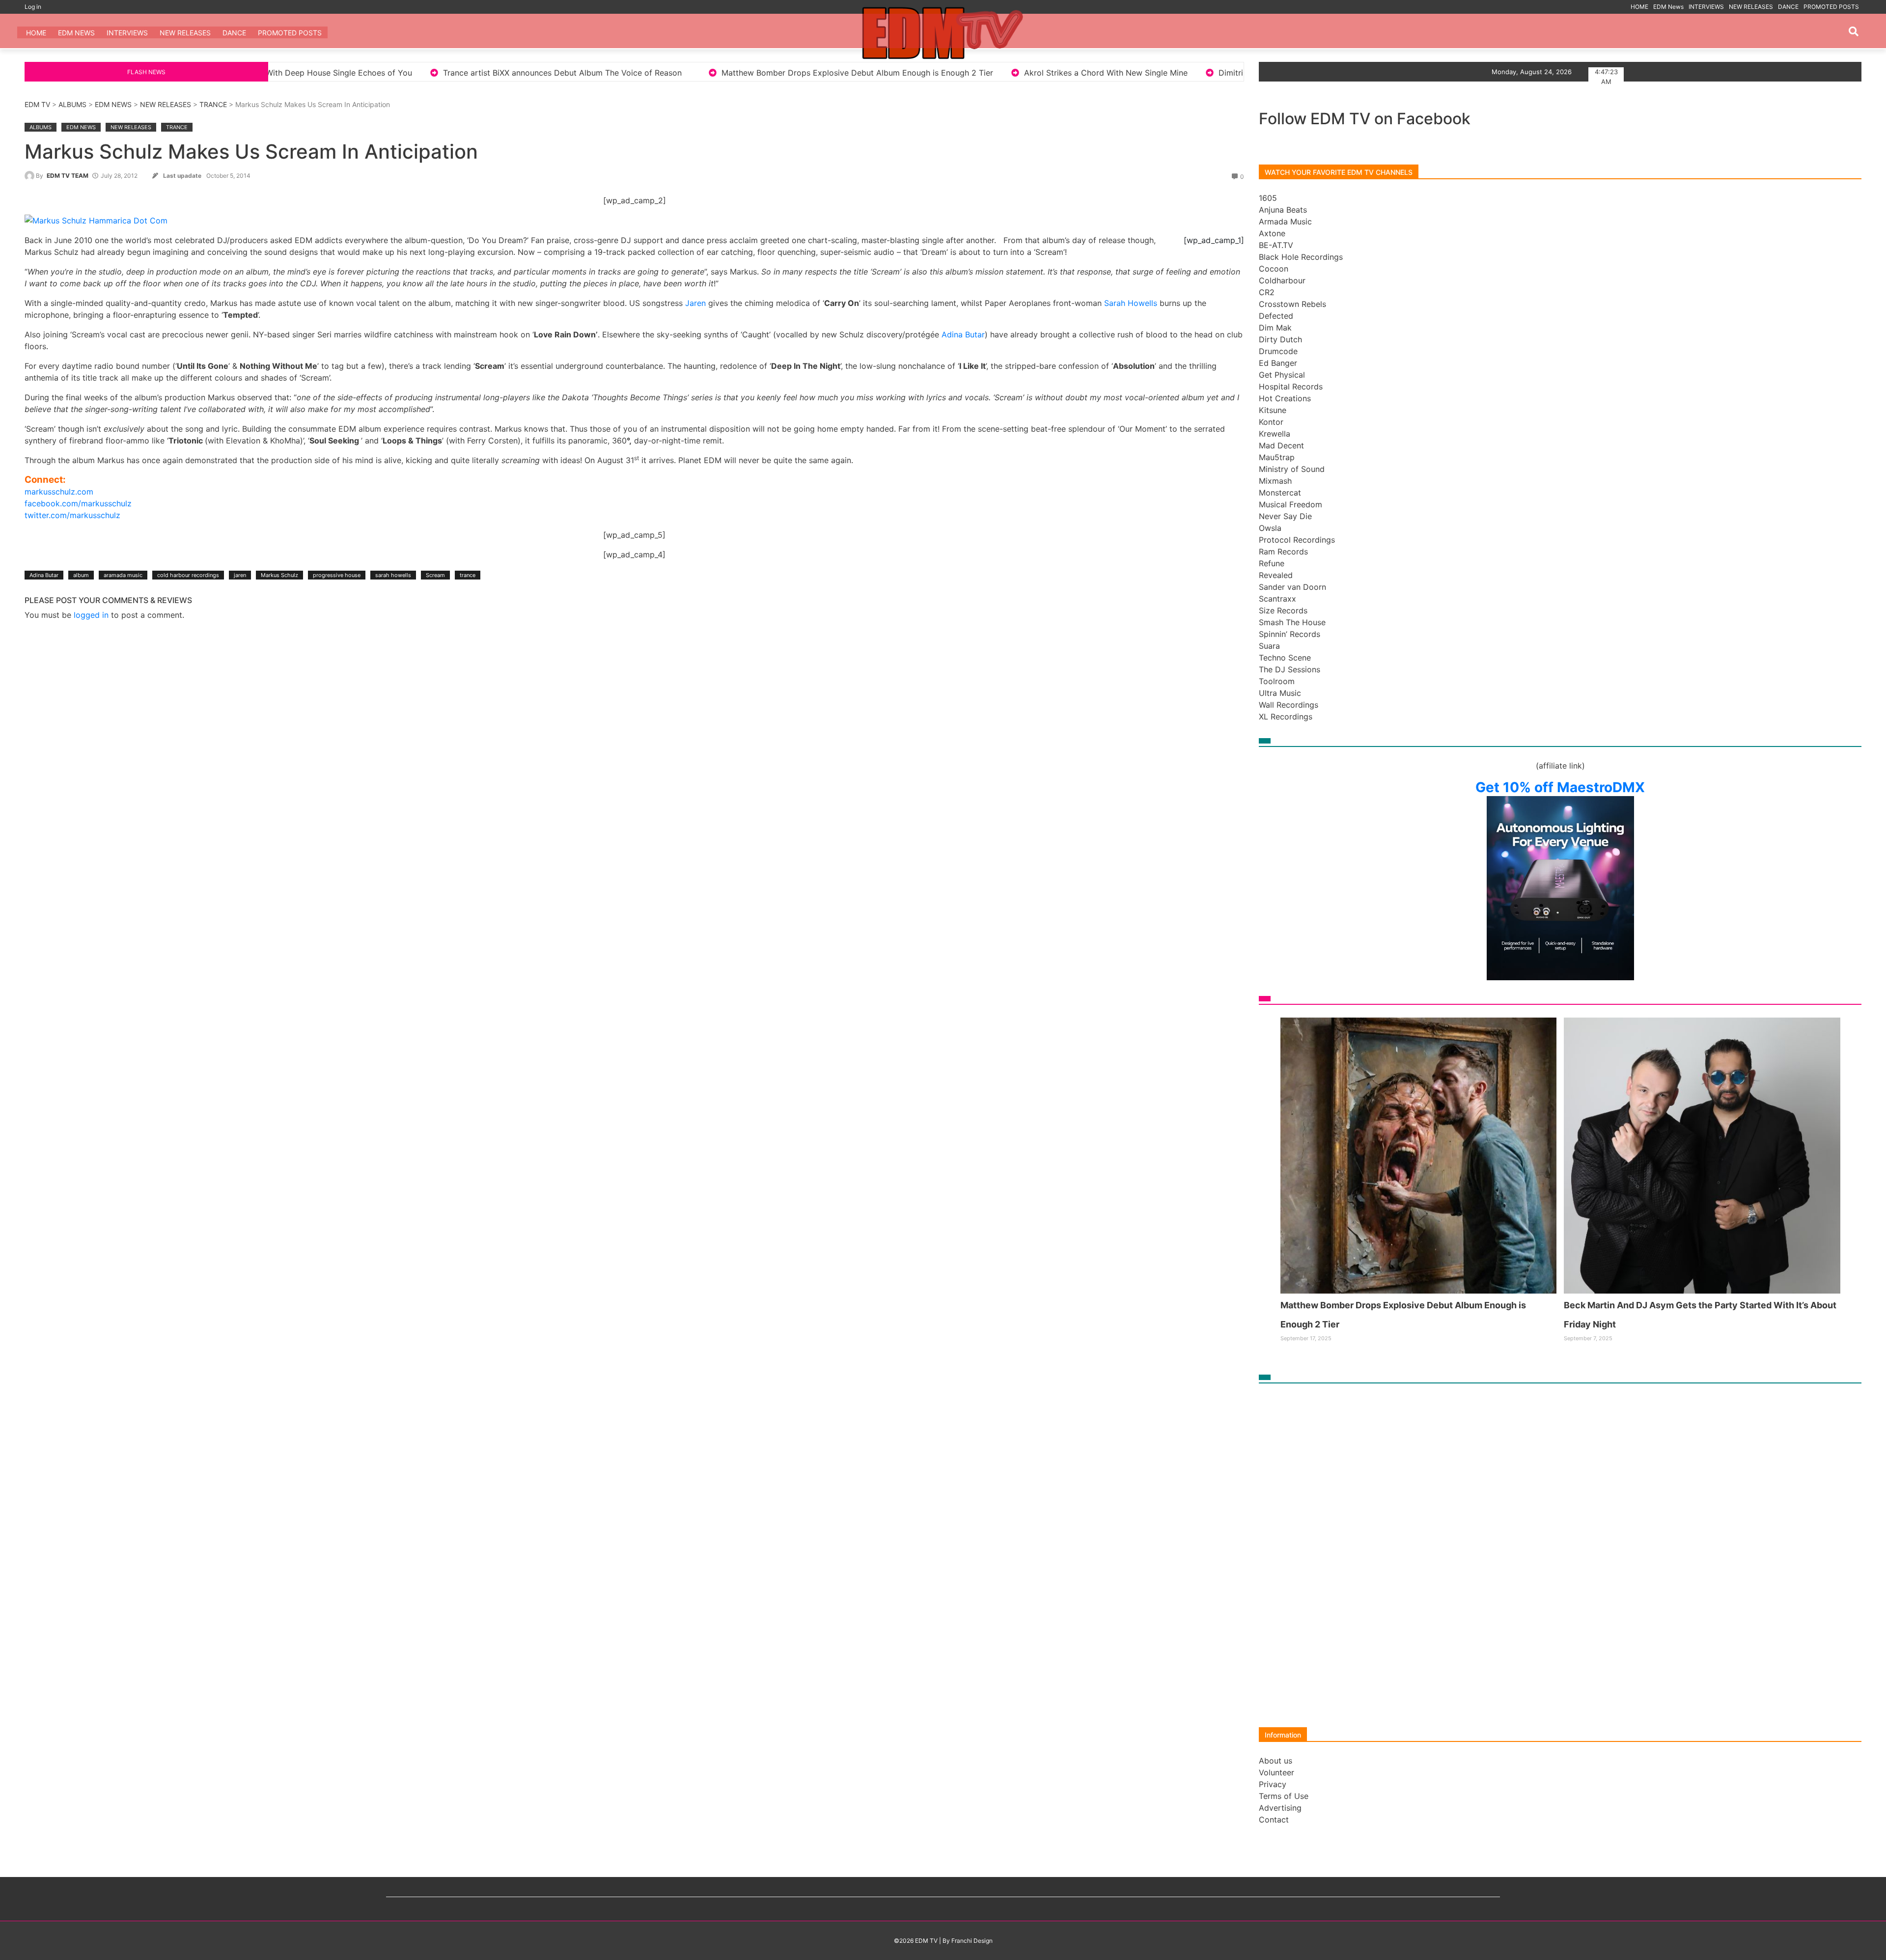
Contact (1274, 1820)
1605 (1268, 198)
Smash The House (1292, 622)
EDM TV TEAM (68, 176)
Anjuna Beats (1283, 210)
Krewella (1275, 434)
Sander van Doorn (1292, 587)
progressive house (337, 575)
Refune (1272, 563)
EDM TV (37, 104)
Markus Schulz (279, 575)
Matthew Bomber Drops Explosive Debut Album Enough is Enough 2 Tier (551, 73)
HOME (1639, 7)
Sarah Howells (1131, 303)
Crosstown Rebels (1292, 304)
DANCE (1788, 7)
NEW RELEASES (1751, 7)
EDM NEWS (113, 104)
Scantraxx (1277, 599)
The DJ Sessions (1290, 669)
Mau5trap (1277, 457)
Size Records (1283, 610)
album (81, 575)
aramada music (123, 575)
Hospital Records (1291, 386)
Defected (1276, 316)
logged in (91, 615)
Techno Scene (1285, 658)
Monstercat (1280, 493)
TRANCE (213, 104)
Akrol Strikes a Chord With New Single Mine (800, 73)
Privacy (1273, 1784)
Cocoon (1274, 269)
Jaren (695, 303)
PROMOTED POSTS (1831, 7)
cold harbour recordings (188, 575)
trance (468, 575)
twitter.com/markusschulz (72, 515)
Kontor (1271, 422)
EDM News (1668, 7)
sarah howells (393, 575)
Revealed (1276, 575)
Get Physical (1282, 375)
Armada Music (1285, 221)
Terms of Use (1284, 1796)
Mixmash (1275, 481)
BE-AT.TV (1276, 245)
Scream (435, 575)
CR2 (1267, 292)
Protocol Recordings (1297, 540)
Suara (1269, 646)
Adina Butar (963, 334)
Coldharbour (1282, 280)
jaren (240, 575)
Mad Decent (1281, 445)
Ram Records (1283, 552)
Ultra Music (1280, 693)
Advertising (1280, 1808)
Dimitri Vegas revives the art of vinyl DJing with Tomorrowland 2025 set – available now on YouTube (1101, 73)
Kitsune (1273, 410)
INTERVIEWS (1706, 7)
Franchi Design (972, 1941)
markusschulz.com (59, 492)
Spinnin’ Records (1290, 634)
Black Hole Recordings (1301, 257)
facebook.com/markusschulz (78, 503)
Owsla (1270, 528)
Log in (33, 7)
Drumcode (1278, 351)
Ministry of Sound (1292, 469)
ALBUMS (72, 104)
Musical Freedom (1290, 504)
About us (1276, 1761)
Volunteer (1276, 1772)
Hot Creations (1285, 398)
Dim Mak (1275, 328)
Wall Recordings (1289, 705)
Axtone (1272, 233)
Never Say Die (1285, 516)
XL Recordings (1286, 717)
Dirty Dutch (1280, 339)
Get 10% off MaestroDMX (1560, 787)
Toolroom (1277, 681)
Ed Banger (1278, 363)
